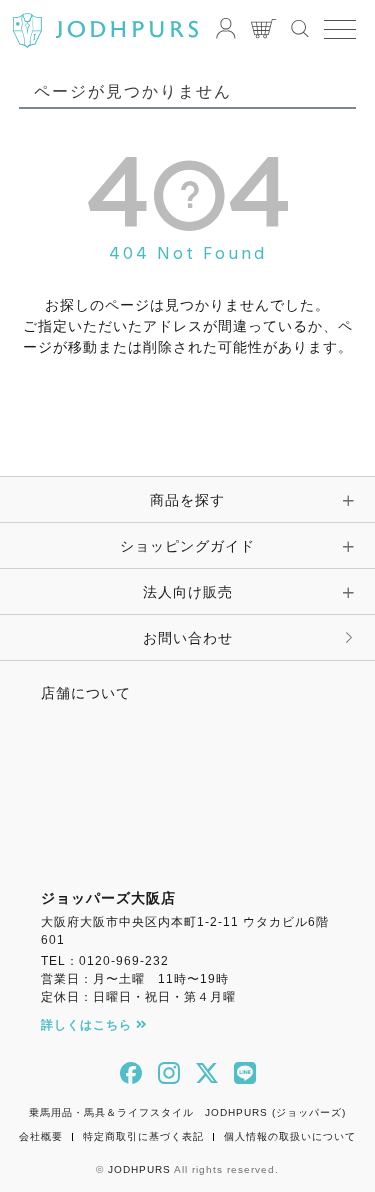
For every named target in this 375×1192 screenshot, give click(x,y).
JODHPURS (139, 1169)
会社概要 (41, 1136)
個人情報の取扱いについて (290, 1136)
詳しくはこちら (88, 1025)
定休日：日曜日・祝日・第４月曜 (138, 997)
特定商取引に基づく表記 (143, 1136)
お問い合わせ (188, 638)
